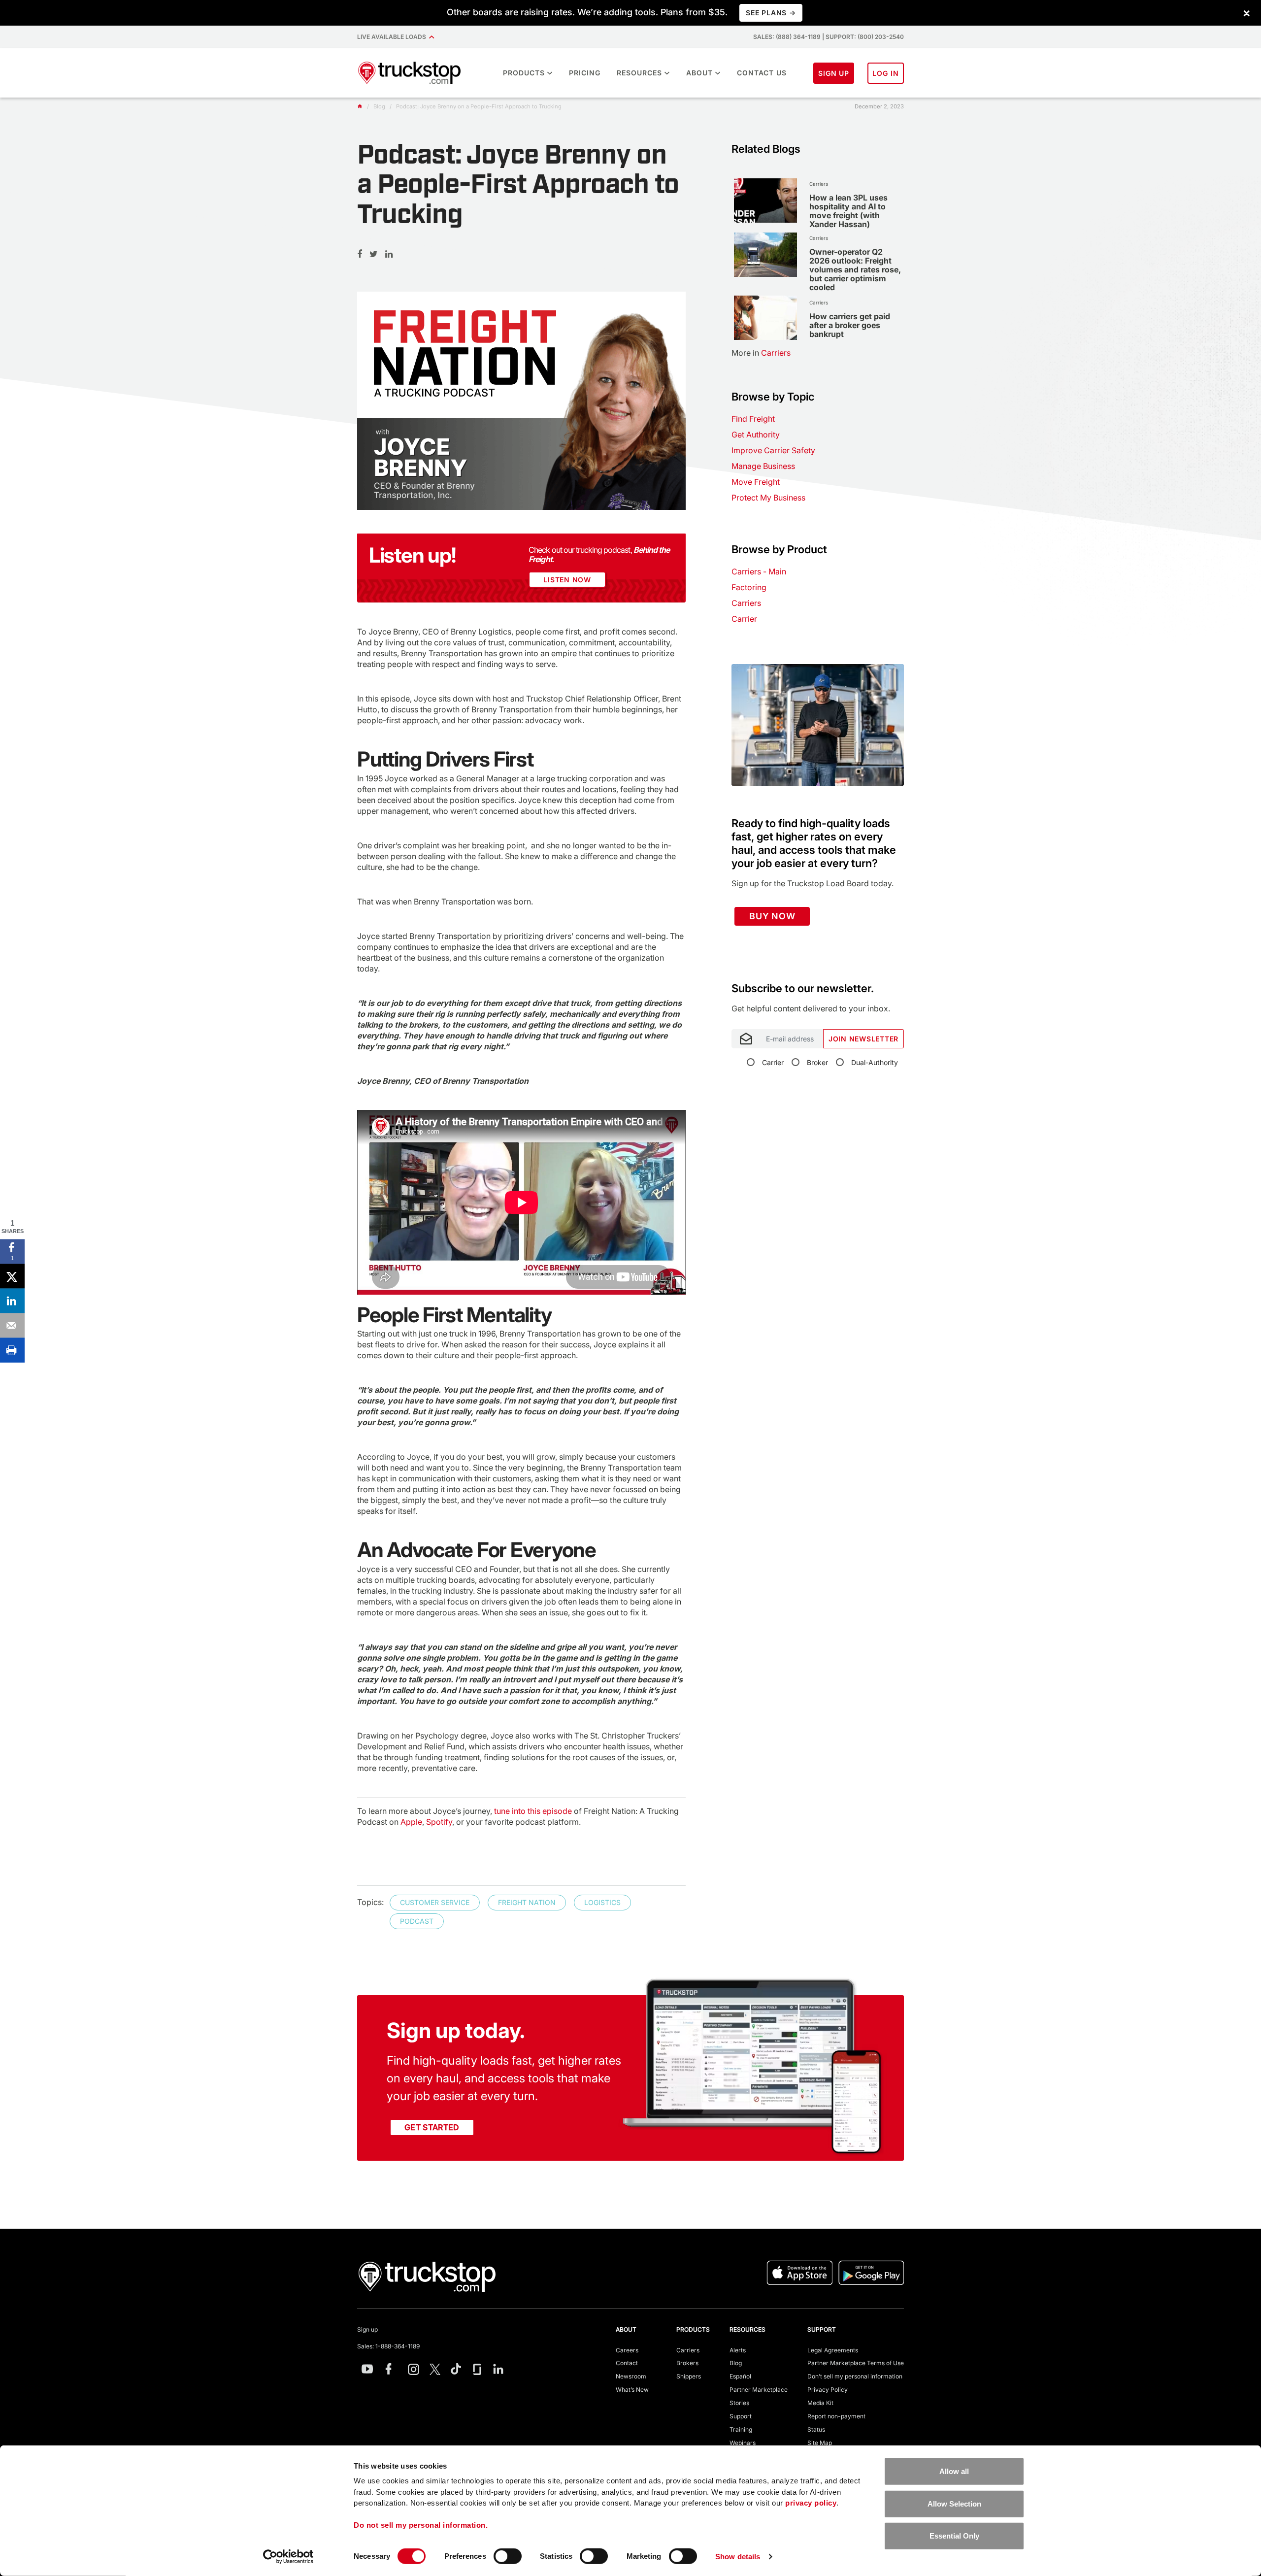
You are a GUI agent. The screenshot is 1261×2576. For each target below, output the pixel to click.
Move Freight (756, 482)
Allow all (954, 2471)
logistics (602, 1902)
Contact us (762, 73)
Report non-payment (836, 2416)
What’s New (632, 2390)
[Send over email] (12, 1326)
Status (816, 2429)
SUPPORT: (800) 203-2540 (865, 37)
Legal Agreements (833, 2350)
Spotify (439, 1822)
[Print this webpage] (12, 1350)
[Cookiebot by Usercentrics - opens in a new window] (288, 2557)
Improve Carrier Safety (773, 450)
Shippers (689, 2376)
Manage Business (763, 466)
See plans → (771, 13)
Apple (411, 1822)
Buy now (772, 916)
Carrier (744, 619)
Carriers (746, 603)
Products (524, 73)
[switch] (508, 2556)
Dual (875, 1062)
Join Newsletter (863, 1039)
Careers (627, 2350)
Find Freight (753, 419)
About (699, 73)
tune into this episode (533, 1811)
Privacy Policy (828, 2390)
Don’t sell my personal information (855, 2376)
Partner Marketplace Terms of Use (856, 2363)
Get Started (432, 2127)
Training (741, 2429)
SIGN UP (834, 73)
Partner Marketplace (759, 2390)
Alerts (738, 2350)
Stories (739, 2403)
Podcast (417, 1921)
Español (740, 2376)
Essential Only (954, 2536)
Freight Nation (527, 1902)
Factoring (749, 587)
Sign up (367, 2329)
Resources (639, 73)
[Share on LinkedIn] (12, 1301)
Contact (627, 2363)
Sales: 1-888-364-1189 (388, 2346)
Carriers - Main (759, 571)
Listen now (567, 580)
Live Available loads (393, 37)
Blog (736, 2363)
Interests (745, 977)
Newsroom (631, 2376)
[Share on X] (12, 1276)
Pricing (585, 73)
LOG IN (886, 73)
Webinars (743, 2443)
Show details (738, 2557)
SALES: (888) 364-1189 (787, 37)
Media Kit (820, 2403)
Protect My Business (768, 498)
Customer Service (435, 1902)
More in (761, 353)
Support (741, 2416)
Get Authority (756, 435)
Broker (817, 1062)
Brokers (687, 2363)
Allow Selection (954, 2503)
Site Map (820, 2443)
